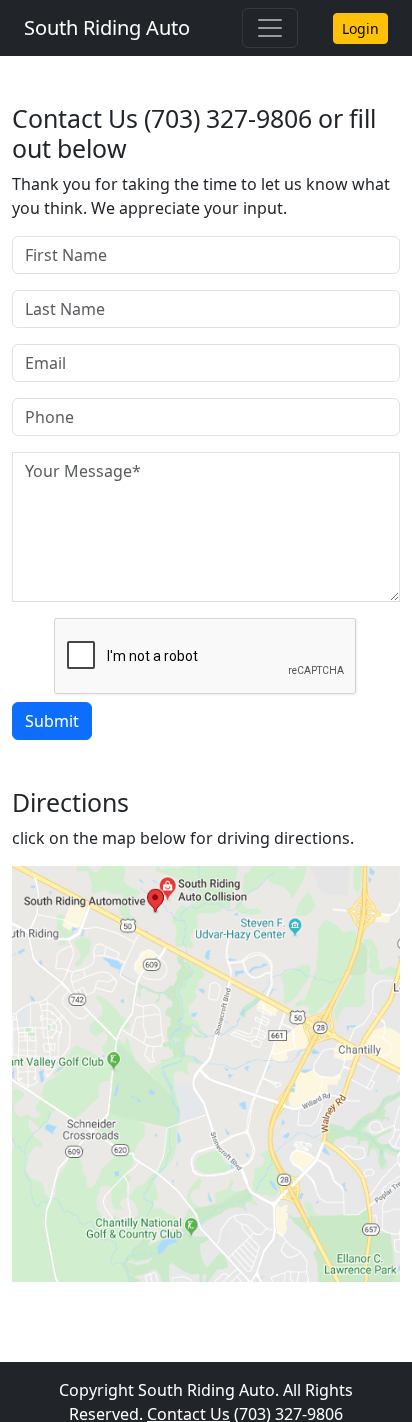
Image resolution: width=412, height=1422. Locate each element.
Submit (52, 721)
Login (360, 28)
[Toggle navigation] (270, 28)
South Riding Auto (107, 27)
